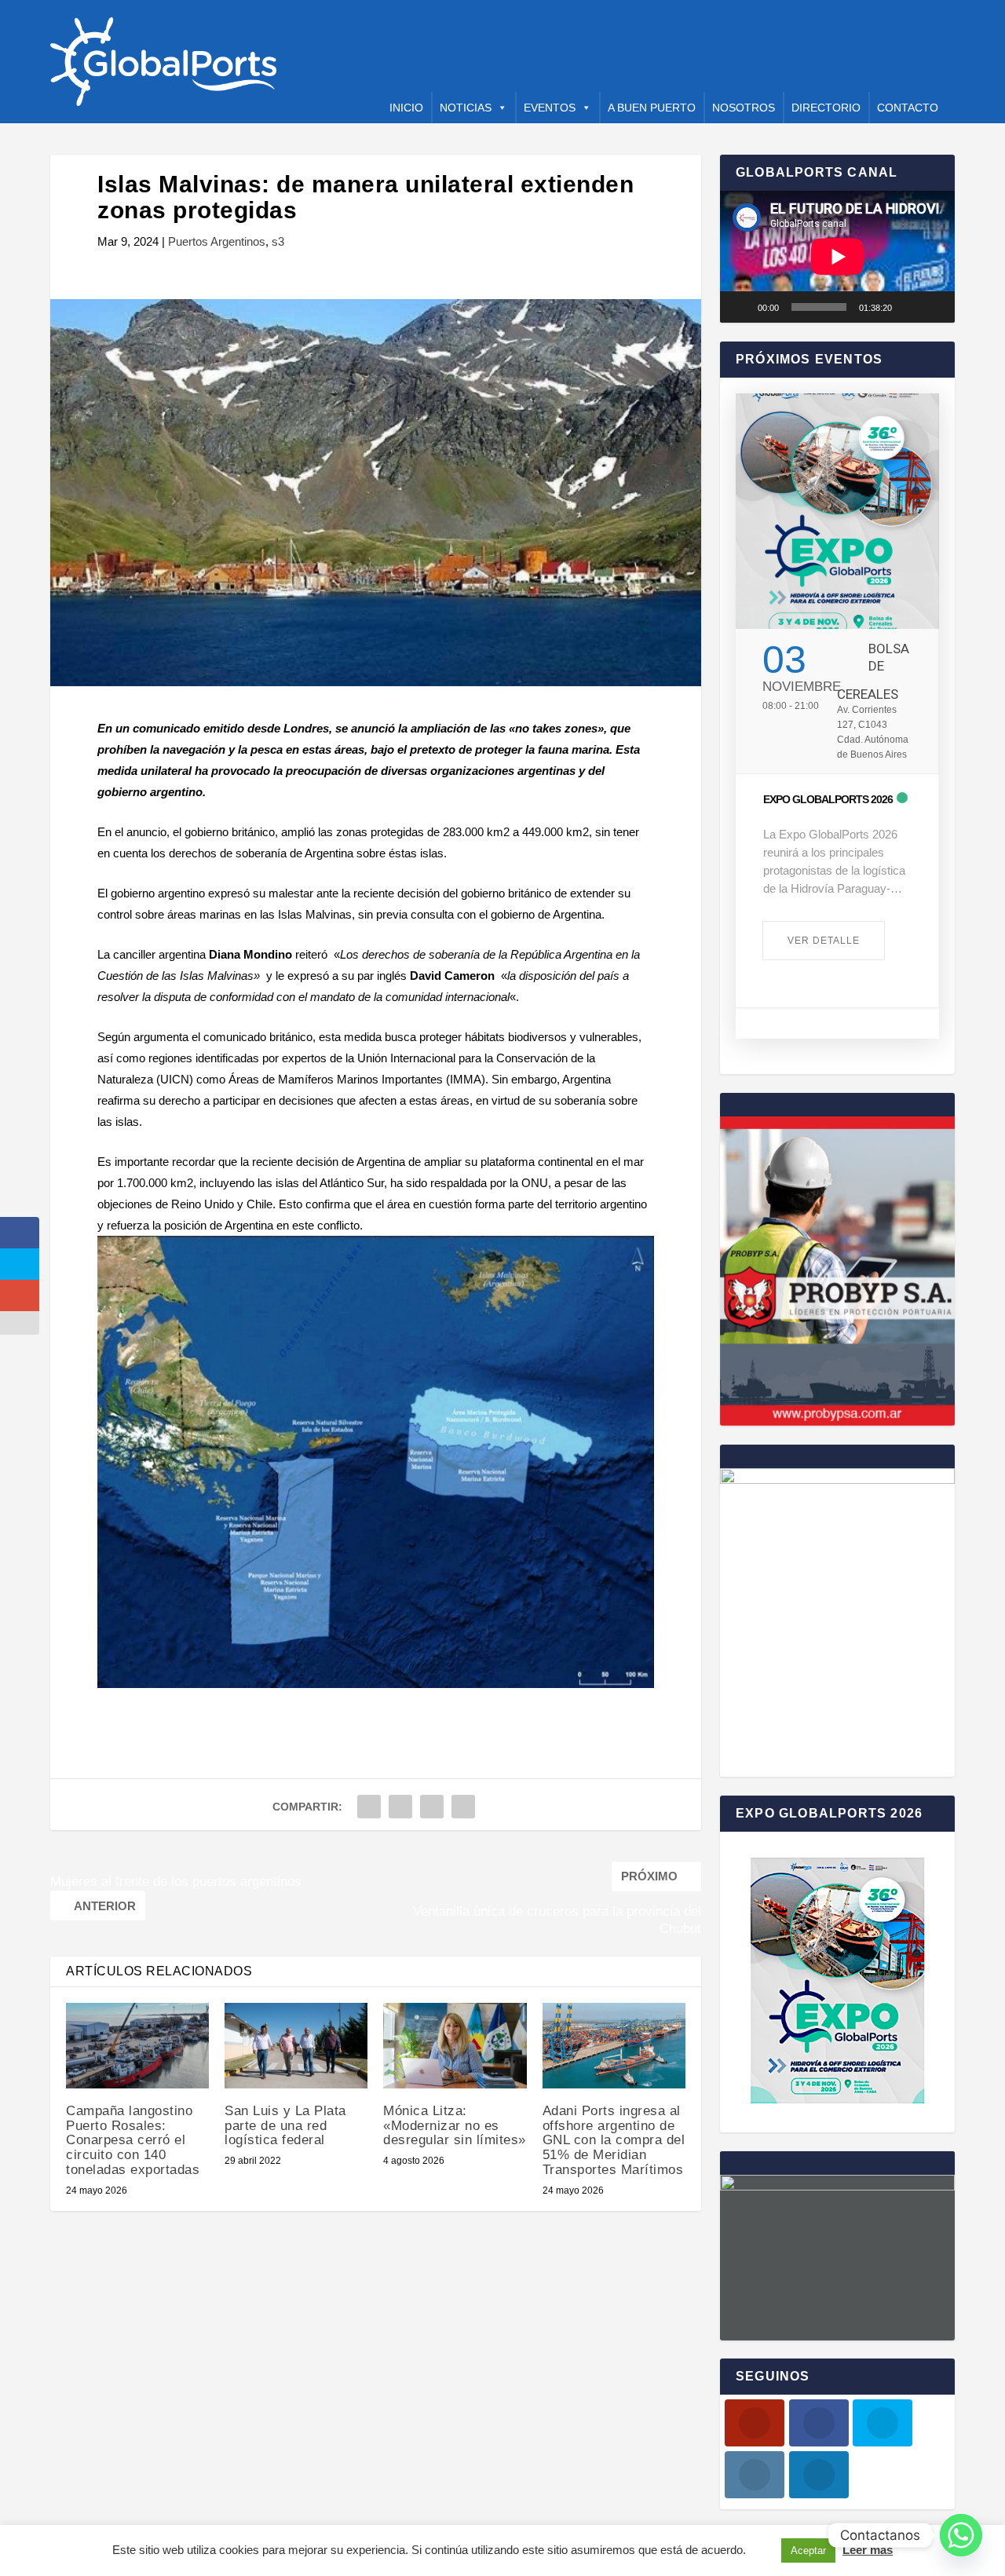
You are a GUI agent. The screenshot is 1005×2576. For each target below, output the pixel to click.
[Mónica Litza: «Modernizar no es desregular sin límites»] (455, 2046)
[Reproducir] (740, 307)
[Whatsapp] (961, 2535)
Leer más (868, 2550)
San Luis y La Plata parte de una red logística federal (285, 2125)
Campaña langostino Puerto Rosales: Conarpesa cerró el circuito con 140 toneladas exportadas (133, 2140)
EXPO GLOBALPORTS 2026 (828, 799)
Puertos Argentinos (217, 241)
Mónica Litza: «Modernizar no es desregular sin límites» (455, 2125)
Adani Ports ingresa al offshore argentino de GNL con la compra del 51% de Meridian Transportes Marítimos (614, 2140)
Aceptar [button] (808, 2550)
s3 (278, 241)
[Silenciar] (909, 307)
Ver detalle (824, 941)
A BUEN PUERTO (652, 108)
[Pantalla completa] (934, 307)
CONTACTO (908, 108)
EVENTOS (550, 108)
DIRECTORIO (826, 108)
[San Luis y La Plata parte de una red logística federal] (296, 2046)
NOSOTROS (744, 108)
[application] (837, 257)
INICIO (406, 108)
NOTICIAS (466, 108)
